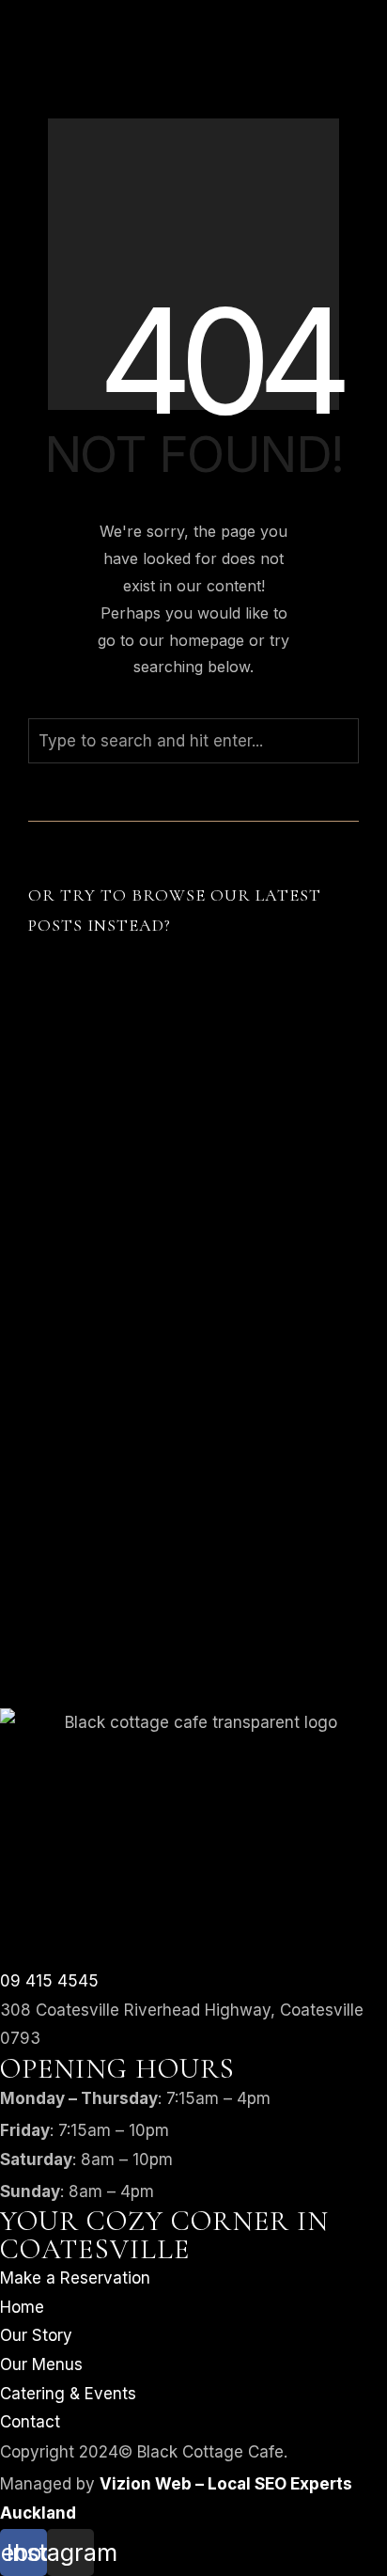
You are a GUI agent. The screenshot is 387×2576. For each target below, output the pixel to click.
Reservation (45, 1020)
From (19, 136)
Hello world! (94, 1315)
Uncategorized (276, 1343)
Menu (21, 53)
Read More (88, 1361)
